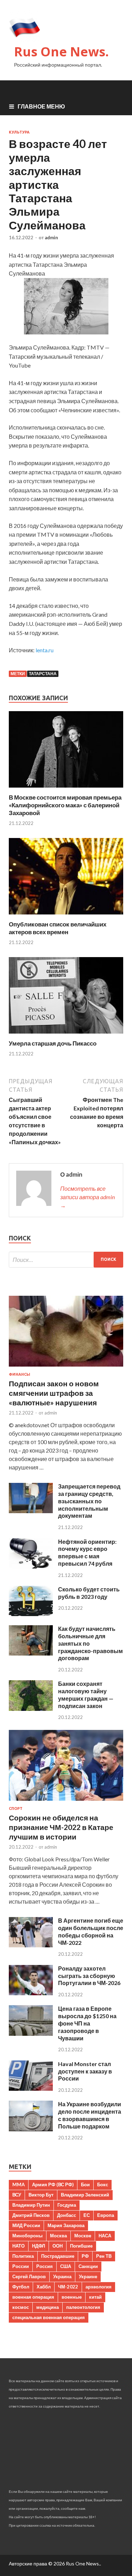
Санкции (88, 2266)
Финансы (20, 1374)
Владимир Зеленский (85, 2195)
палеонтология (83, 2307)
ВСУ (17, 2195)
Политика (23, 2256)
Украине (88, 2276)
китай (95, 2297)
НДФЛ (39, 2246)
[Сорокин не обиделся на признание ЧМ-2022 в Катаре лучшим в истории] (66, 1802)
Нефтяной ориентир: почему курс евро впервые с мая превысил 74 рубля (87, 1552)
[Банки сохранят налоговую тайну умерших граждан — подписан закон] (31, 1709)
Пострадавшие (58, 2256)
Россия (45, 2266)
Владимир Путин (31, 2205)
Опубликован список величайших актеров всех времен (58, 928)
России (21, 2266)
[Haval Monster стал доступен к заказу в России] (31, 2088)
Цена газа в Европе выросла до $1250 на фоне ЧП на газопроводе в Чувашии (87, 2023)
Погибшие (81, 2246)
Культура (19, 132)
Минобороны (27, 2236)
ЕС (87, 2215)
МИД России (26, 2225)
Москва (58, 2236)
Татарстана (43, 674)
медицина (48, 2307)
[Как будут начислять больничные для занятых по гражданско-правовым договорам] (31, 1653)
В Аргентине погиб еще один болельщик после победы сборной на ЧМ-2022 (91, 1931)
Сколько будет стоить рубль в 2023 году (89, 1593)
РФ (85, 2256)
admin (51, 238)
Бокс (103, 2184)
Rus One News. (61, 52)
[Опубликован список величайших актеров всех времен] (66, 916)
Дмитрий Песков (31, 2215)
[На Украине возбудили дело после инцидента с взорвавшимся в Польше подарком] (31, 2129)
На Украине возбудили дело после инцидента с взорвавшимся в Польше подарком (90, 2115)
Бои (85, 2184)
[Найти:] (66, 1260)
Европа (106, 2215)
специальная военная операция (49, 2317)
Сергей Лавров (29, 2276)
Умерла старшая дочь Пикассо (53, 1043)
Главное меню (41, 106)
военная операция (33, 2297)
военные (72, 2297)
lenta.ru (45, 650)
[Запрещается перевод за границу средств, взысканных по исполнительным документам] (31, 1511)
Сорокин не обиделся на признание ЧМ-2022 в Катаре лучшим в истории (61, 1827)
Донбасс (67, 2215)
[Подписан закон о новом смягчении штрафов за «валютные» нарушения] (66, 1368)
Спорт (16, 1808)
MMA (18, 2184)
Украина (62, 2276)
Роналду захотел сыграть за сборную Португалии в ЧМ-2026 (89, 1976)
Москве (83, 2236)
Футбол (21, 2287)
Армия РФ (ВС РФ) (53, 2184)
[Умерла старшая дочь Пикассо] (66, 1035)
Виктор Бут (41, 2195)
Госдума (67, 2205)
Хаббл (44, 2287)
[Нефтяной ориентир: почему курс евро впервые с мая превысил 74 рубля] (31, 1566)
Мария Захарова (66, 2225)
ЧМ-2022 (68, 2287)
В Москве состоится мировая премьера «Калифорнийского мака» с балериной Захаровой (65, 805)
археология (99, 2287)
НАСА (105, 2236)
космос (21, 2307)
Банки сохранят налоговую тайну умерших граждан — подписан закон (86, 1694)
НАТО (18, 2246)
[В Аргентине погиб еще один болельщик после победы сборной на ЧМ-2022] (31, 1945)
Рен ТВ (104, 2256)
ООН (58, 2246)
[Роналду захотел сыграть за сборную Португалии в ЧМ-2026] (31, 1993)
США (66, 2266)
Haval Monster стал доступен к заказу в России (85, 2071)
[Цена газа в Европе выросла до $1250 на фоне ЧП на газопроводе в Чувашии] (31, 2033)
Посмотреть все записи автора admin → (87, 1197)
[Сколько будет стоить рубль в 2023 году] (31, 1614)
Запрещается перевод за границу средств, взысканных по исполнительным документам (89, 1501)
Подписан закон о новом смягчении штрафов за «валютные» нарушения (54, 1393)
